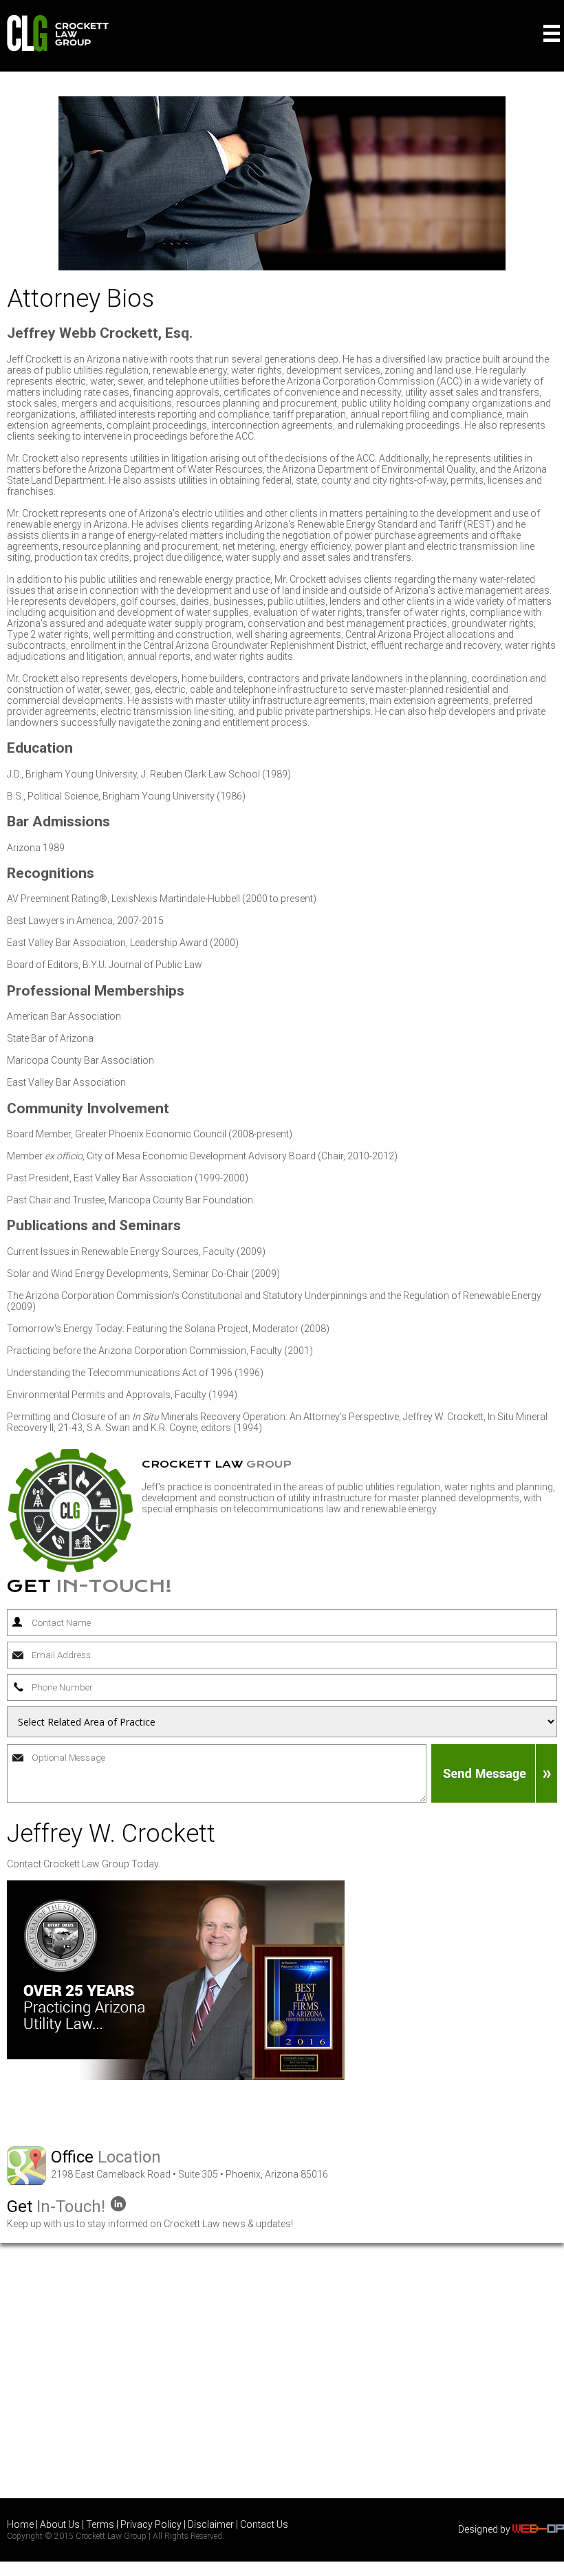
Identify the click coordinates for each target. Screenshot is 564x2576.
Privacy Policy (151, 2524)
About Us (60, 2524)
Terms (100, 2524)
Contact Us (264, 2524)
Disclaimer (211, 2524)
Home (20, 2524)
